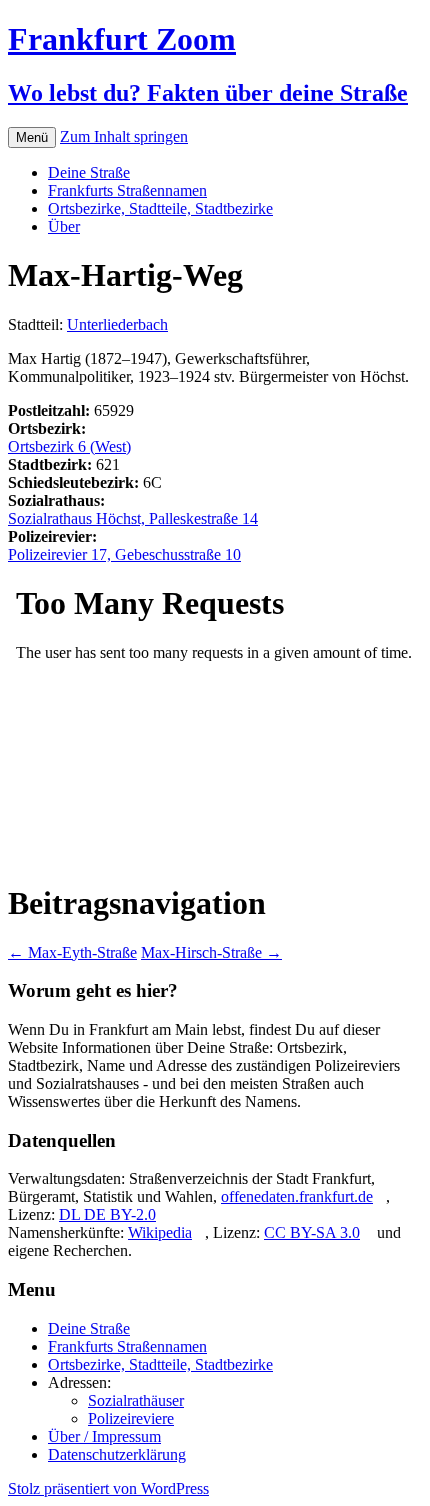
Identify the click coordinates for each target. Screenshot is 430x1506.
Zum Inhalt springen (124, 136)
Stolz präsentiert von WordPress (108, 1488)
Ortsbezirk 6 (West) (69, 446)
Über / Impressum (104, 1436)
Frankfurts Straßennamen (127, 190)
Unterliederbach (117, 324)
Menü (32, 137)
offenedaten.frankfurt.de (297, 1196)
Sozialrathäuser (136, 1400)
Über (64, 226)
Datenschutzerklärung (117, 1454)
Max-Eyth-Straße (72, 952)
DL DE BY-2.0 (107, 1214)
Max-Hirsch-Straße (211, 952)
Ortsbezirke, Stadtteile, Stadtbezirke (160, 208)
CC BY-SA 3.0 (312, 1232)
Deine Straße (89, 172)
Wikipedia (160, 1232)
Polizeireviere (131, 1418)
